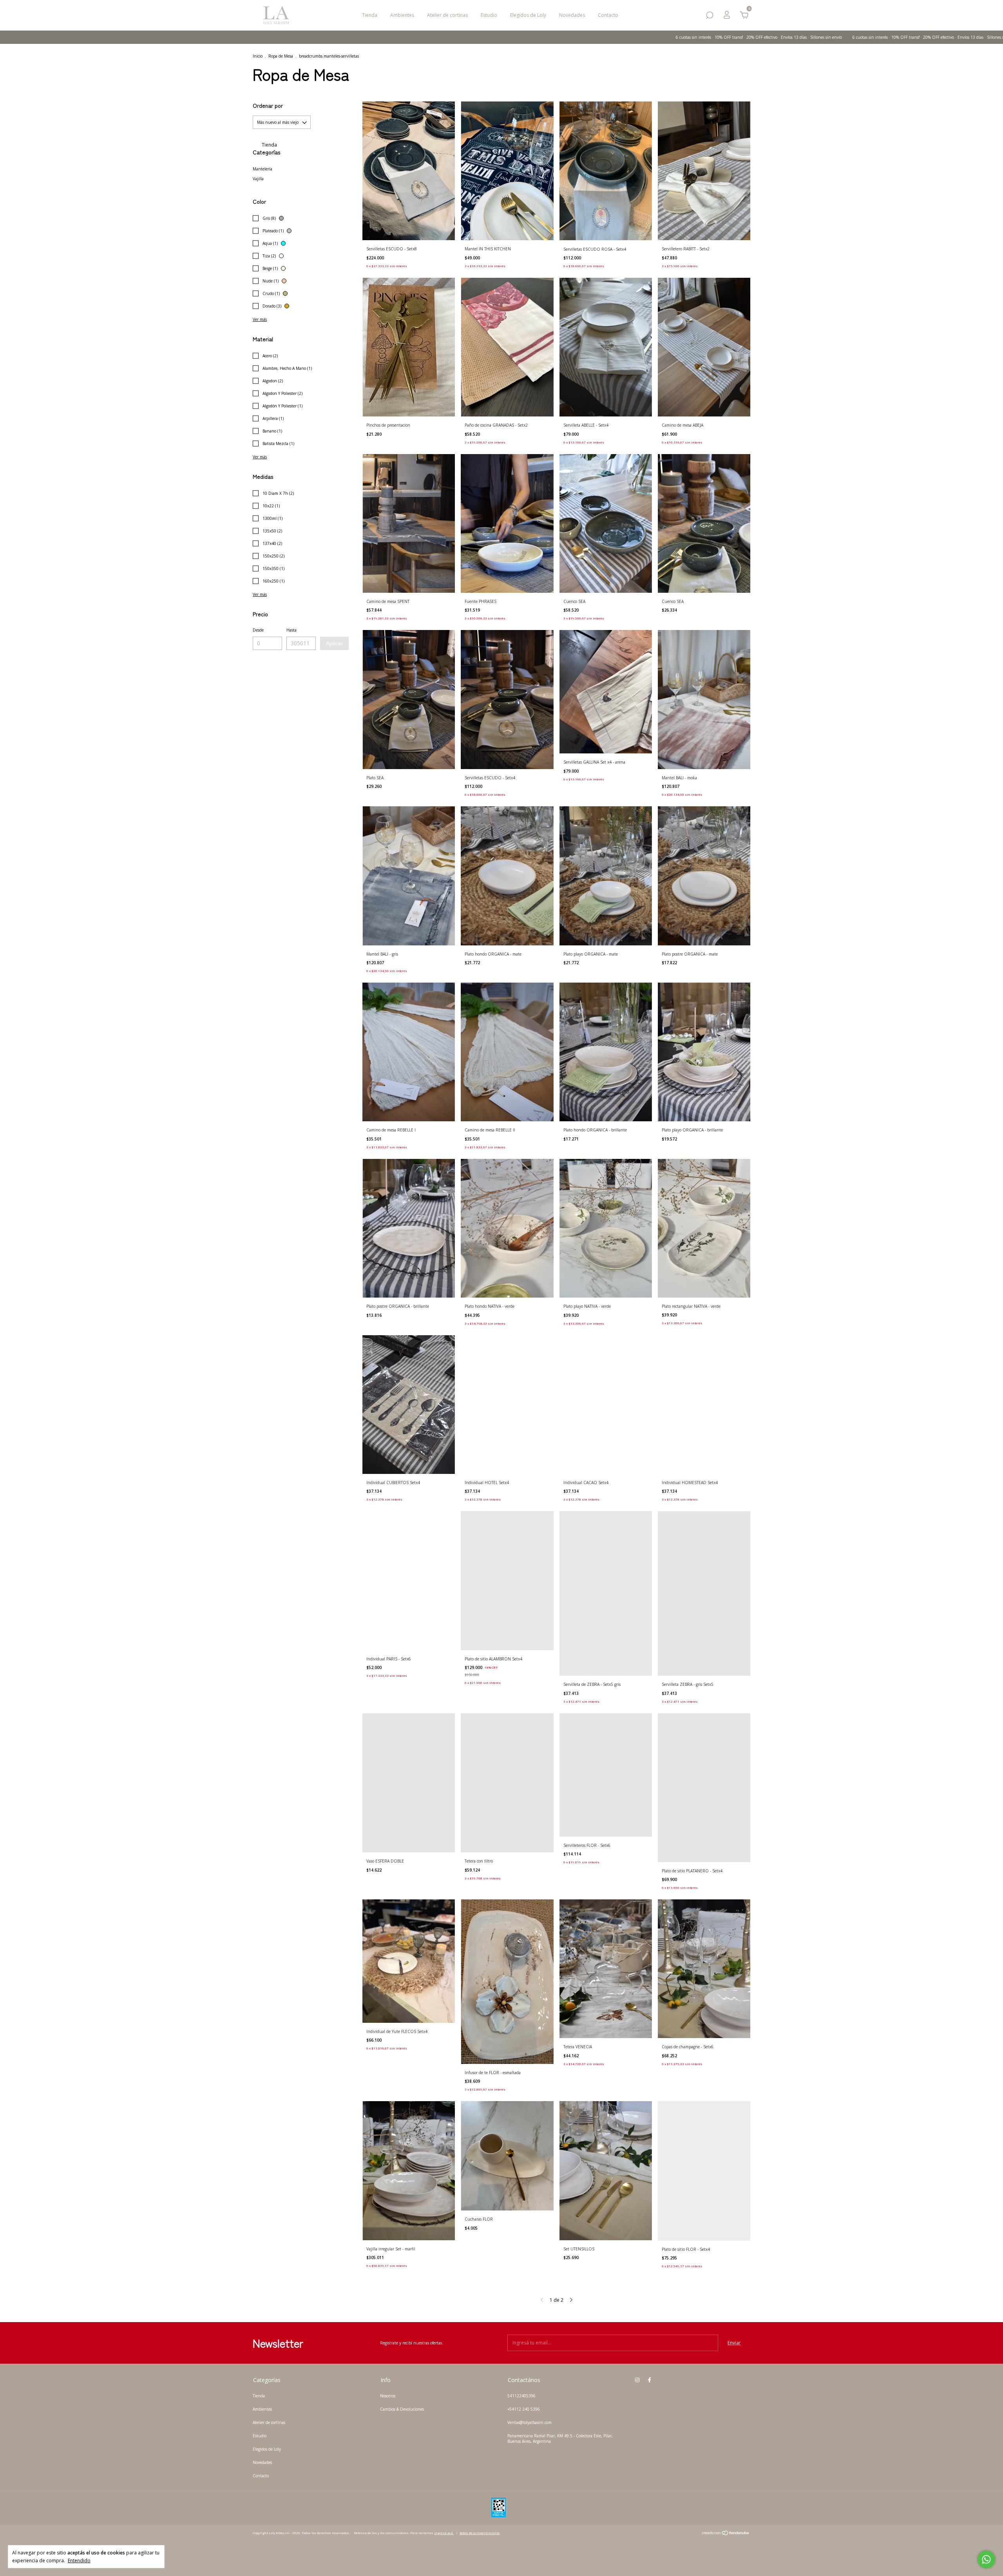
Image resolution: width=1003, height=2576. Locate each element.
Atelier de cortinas (447, 15)
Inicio (258, 56)
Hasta (291, 630)
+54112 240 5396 (524, 2409)
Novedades (572, 15)
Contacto (608, 15)
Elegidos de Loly (528, 15)
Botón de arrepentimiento (480, 2533)
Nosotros (388, 2396)
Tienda (370, 15)
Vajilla (258, 179)
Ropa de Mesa (281, 56)
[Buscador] (710, 17)
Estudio (489, 15)
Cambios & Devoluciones (402, 2409)
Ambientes (402, 15)
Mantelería (263, 169)
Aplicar (334, 643)
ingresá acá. (444, 2533)
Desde (258, 630)
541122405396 (521, 2396)
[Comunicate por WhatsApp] (986, 2559)
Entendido (79, 2560)
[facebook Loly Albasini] (649, 2380)
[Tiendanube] (726, 2534)
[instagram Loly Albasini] (637, 2380)
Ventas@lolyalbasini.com (530, 2422)
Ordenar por (268, 105)
